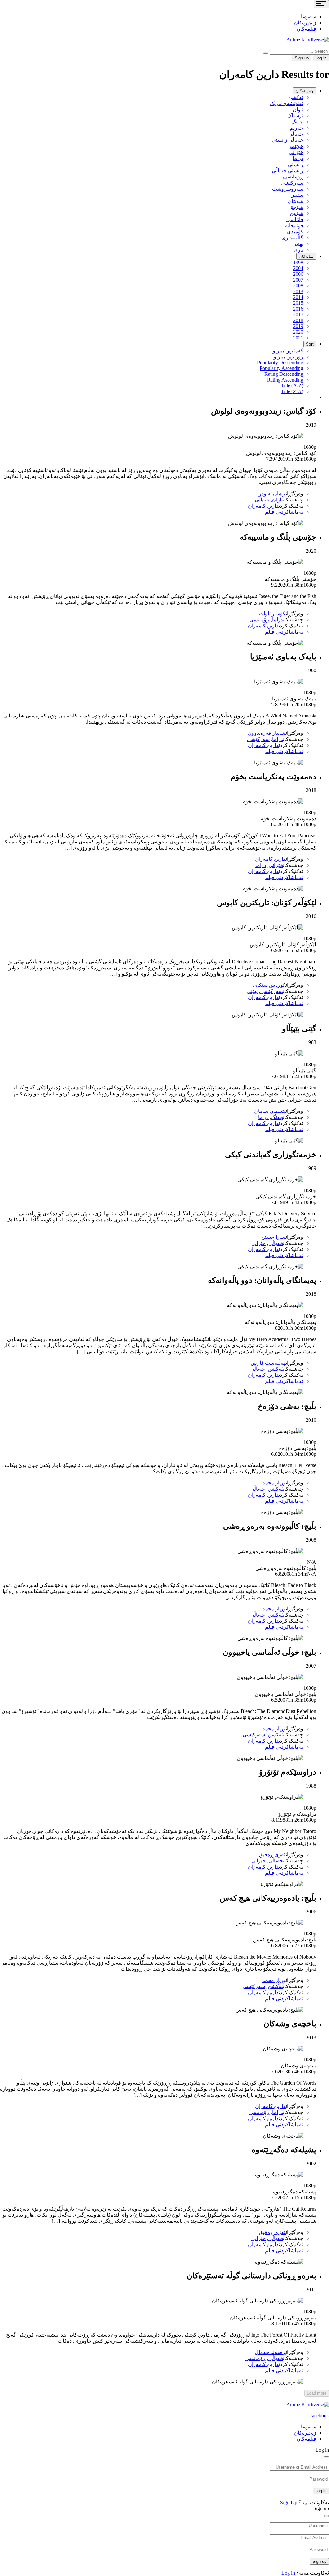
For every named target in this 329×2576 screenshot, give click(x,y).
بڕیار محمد (274, 1483)
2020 (298, 332)
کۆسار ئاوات (272, 613)
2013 (298, 291)
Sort (310, 344)
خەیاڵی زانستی (288, 140)
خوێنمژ (296, 146)
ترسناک (295, 116)
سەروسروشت (288, 189)
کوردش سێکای (269, 985)
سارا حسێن (273, 1237)
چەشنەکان (304, 91)
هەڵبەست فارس (268, 1363)
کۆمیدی (295, 232)
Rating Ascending (285, 380)
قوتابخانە (294, 225)
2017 (298, 315)
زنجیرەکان (305, 23)
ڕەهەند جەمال (270, 2352)
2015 (298, 303)
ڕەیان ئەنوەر (272, 494)
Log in (321, 2491)
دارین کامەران (263, 506)
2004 (298, 268)
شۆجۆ (297, 207)
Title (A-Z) (292, 386)
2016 (298, 309)
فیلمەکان (306, 29)
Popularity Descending (280, 362)
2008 (298, 286)
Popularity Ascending (281, 368)
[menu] (321, 4)
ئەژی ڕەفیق (272, 1855)
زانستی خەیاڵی (288, 171)
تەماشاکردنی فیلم (284, 512)
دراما (298, 158)
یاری (298, 250)
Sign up (302, 58)
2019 (298, 326)
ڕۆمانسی (293, 177)
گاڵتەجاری (292, 238)
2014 (298, 297)
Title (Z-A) (292, 391)
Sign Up (289, 2503)
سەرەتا (309, 17)
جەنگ (297, 122)
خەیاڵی (296, 134)
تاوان (298, 109)
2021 (298, 338)
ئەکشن (296, 97)
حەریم (297, 128)
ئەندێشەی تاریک (287, 103)
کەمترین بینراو (288, 351)
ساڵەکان (306, 256)
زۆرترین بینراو (289, 357)
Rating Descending (284, 374)
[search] (266, 53)
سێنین (297, 195)
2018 (298, 320)
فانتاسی (295, 219)
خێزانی (296, 152)
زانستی (296, 164)
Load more (317, 2393)
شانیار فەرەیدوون (267, 733)
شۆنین (297, 213)
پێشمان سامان (270, 1111)
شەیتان (296, 201)
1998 (298, 262)
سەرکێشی (292, 183)
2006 (298, 274)
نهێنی (298, 244)
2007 (298, 280)
